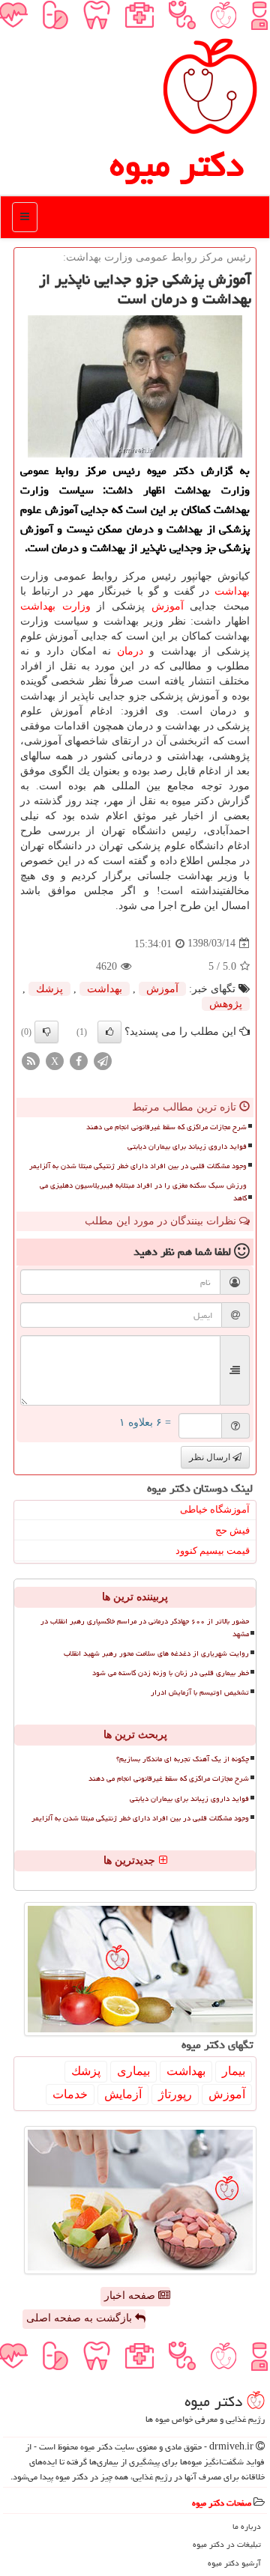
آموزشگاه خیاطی (215, 1509)
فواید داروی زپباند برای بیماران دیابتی (187, 1146)
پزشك (49, 989)
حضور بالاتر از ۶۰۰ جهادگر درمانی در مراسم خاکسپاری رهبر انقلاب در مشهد (145, 1628)
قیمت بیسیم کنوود (213, 1550)
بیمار (234, 2071)
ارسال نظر (211, 1457)
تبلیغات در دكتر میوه (227, 2544)
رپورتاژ (175, 2094)
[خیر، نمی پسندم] (46, 1032)
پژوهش (226, 1004)
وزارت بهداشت (55, 606)
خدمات (70, 2094)
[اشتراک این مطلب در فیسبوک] (79, 1060)
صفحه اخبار (131, 2296)
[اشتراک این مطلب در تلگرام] (103, 1060)
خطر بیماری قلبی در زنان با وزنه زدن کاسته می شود (171, 1673)
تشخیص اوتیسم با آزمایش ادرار (200, 1692)
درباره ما (247, 2526)
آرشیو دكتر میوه (234, 2563)
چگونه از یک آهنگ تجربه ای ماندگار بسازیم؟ (183, 1759)
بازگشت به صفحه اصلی (81, 2318)
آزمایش (123, 2094)
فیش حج (232, 1530)
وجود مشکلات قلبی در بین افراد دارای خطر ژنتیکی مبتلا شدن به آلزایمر (138, 1166)
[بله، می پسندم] (109, 1032)
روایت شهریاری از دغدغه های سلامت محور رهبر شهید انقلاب (156, 1653)
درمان (130, 651)
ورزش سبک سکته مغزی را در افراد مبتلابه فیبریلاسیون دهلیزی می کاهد (143, 1192)
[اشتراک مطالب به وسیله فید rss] (31, 1060)
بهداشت (232, 591)
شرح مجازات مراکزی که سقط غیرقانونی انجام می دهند (166, 1127)
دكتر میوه (177, 165)
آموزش (168, 606)
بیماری (133, 2071)
